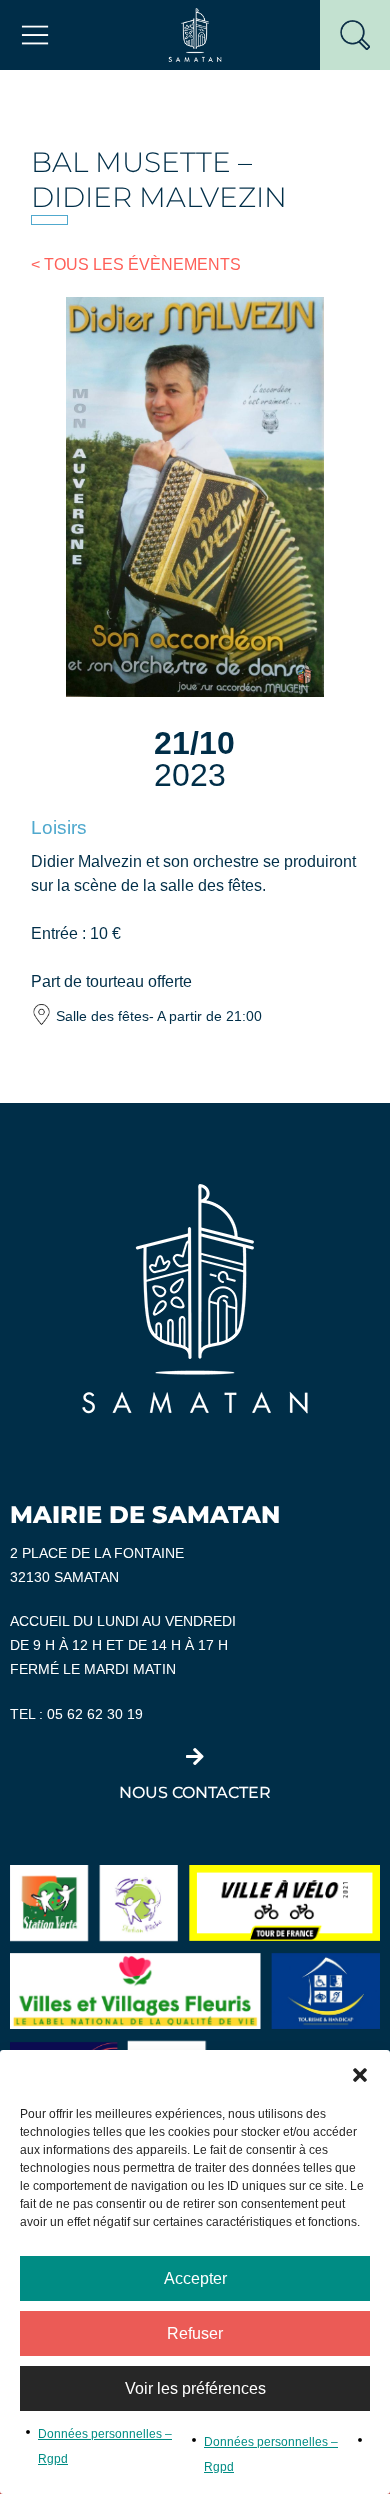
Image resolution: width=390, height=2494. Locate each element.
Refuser (195, 2333)
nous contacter (195, 1792)
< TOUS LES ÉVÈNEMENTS (136, 264)
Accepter (195, 2278)
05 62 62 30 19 (95, 1714)
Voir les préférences (195, 2388)
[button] (360, 2075)
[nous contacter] (195, 1757)
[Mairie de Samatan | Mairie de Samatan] (195, 33)
